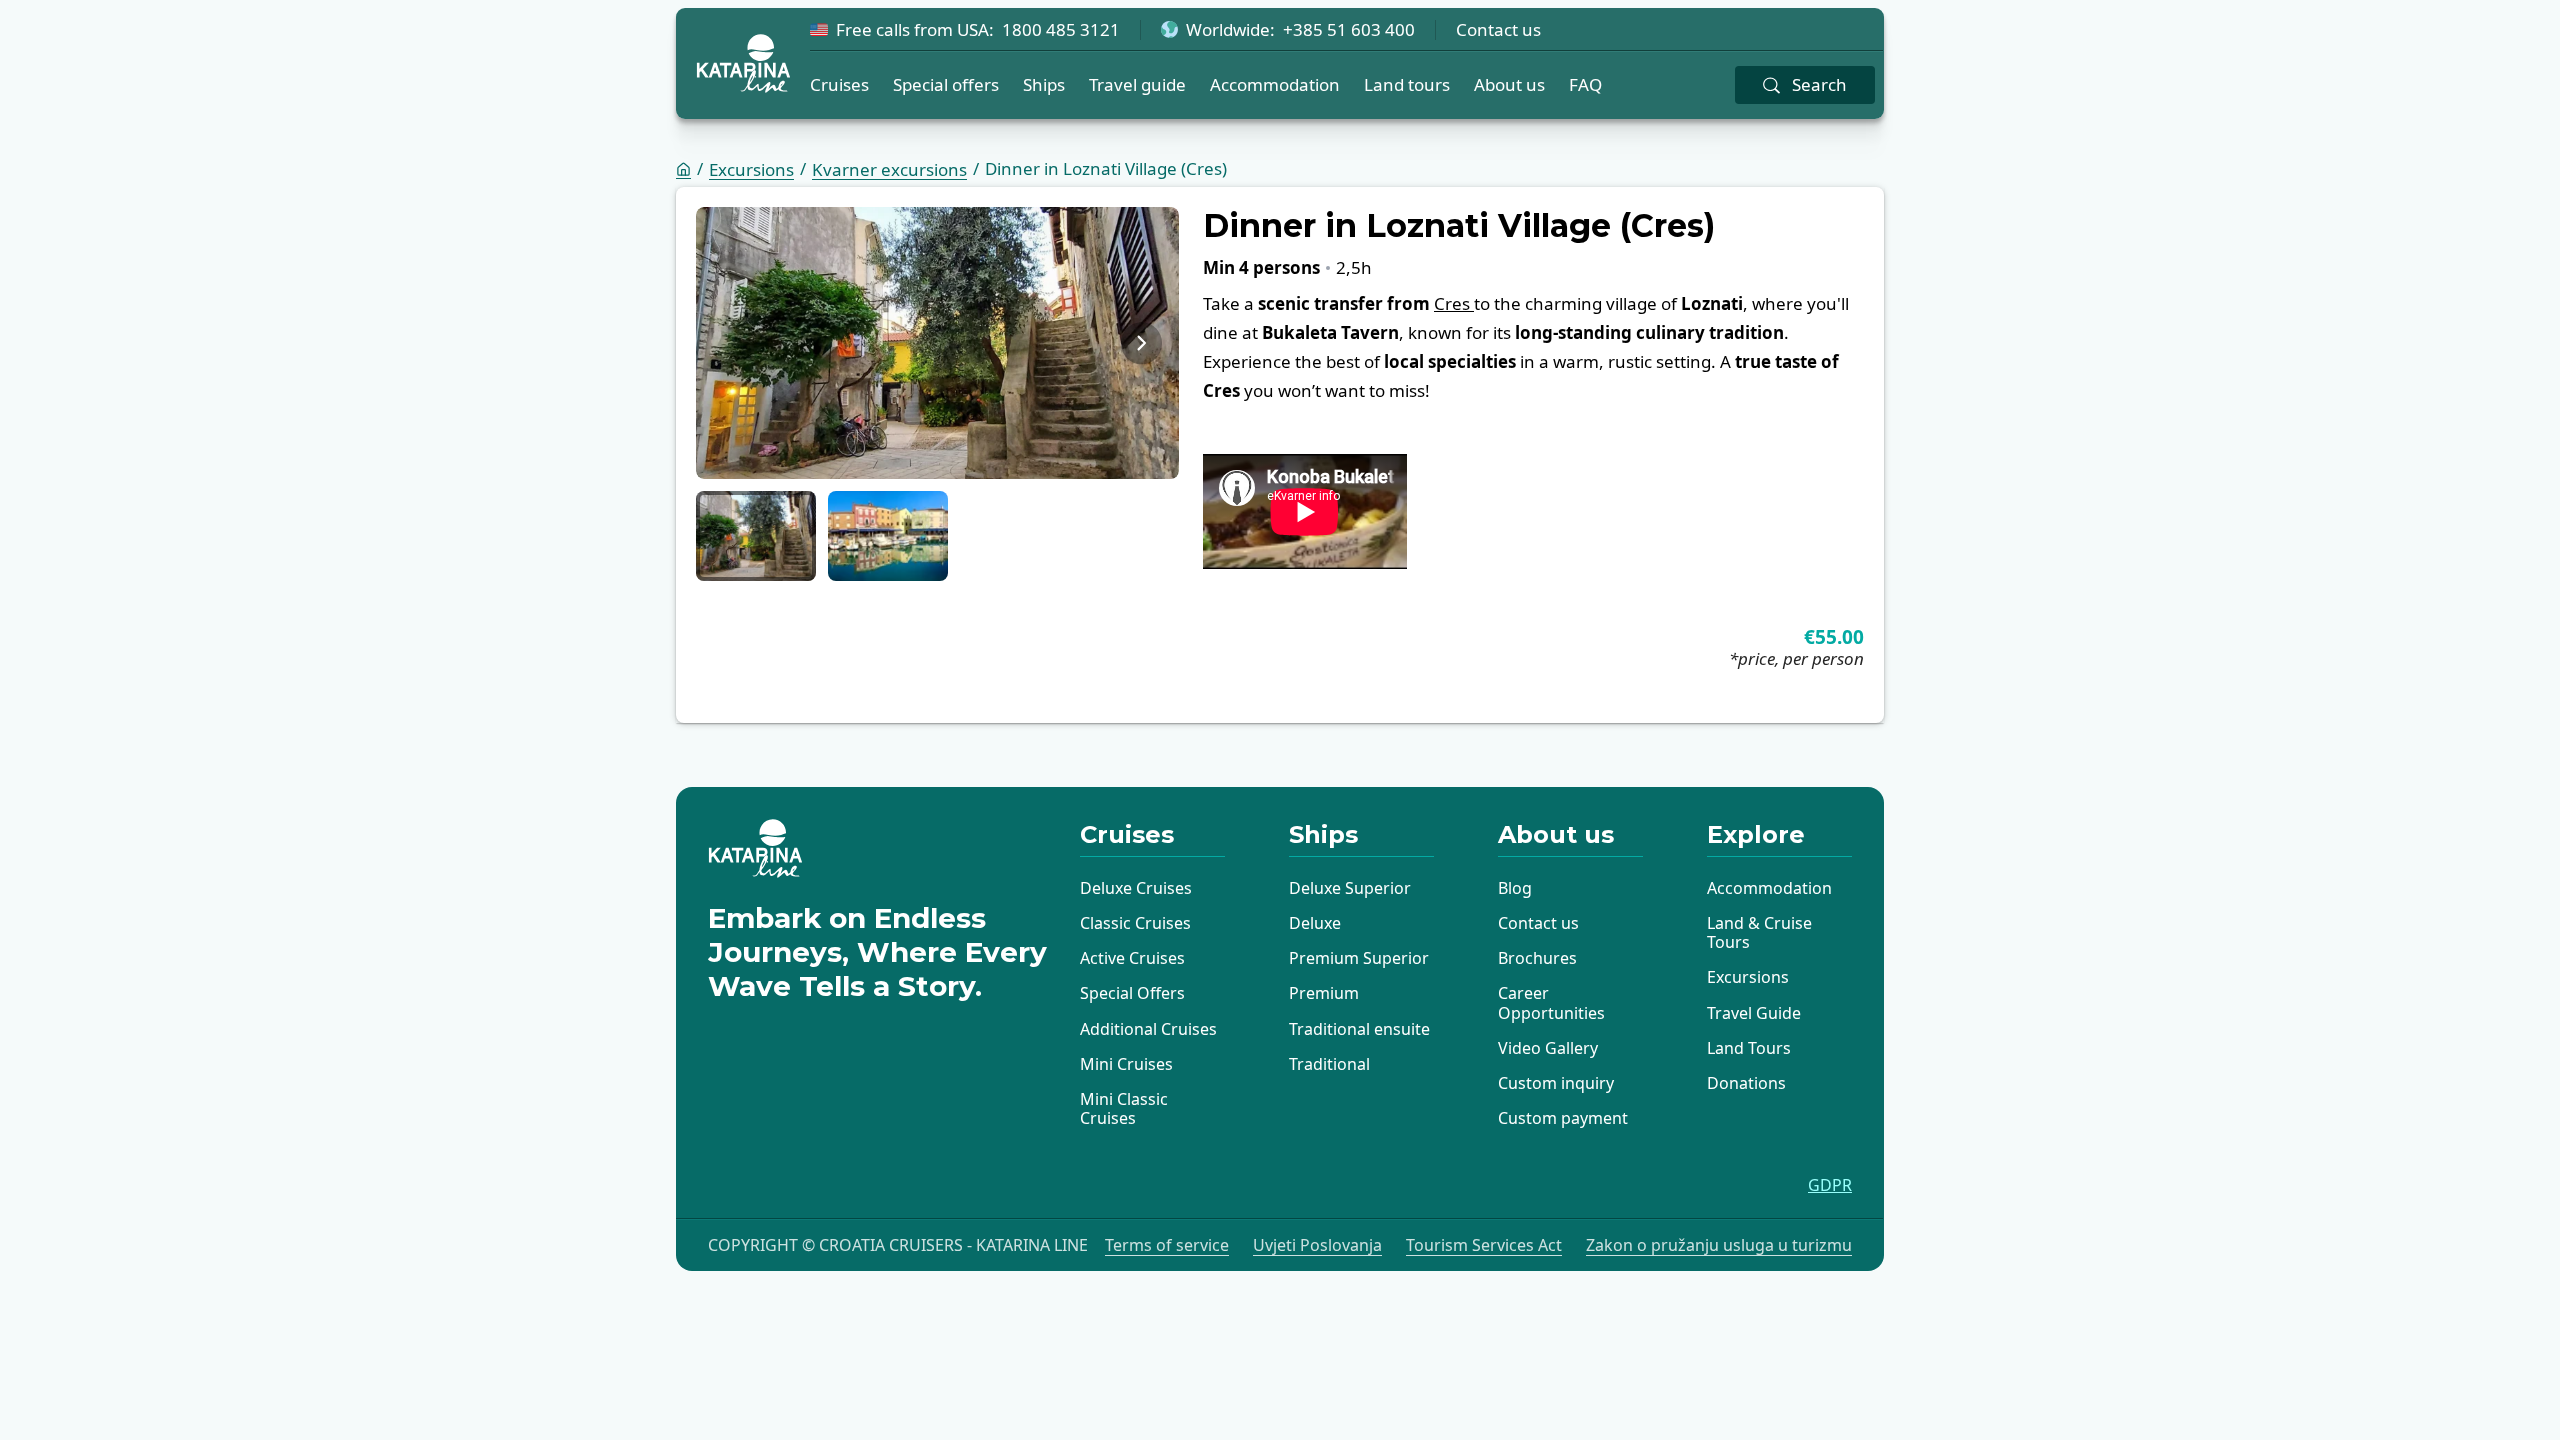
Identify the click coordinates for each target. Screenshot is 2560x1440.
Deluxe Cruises (1136, 888)
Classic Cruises (1135, 923)
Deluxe (1315, 923)
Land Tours (1749, 1048)
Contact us (1498, 30)
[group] (937, 343)
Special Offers (1132, 993)
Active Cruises (1132, 958)
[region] (937, 343)
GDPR (1830, 1185)
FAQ (1585, 84)
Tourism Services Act (1484, 1245)
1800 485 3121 (1061, 30)
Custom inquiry (1556, 1083)
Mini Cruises (1126, 1064)
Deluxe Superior (1350, 888)
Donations (1746, 1083)
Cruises (839, 84)
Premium (1324, 993)
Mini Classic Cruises (1124, 1108)
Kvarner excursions (889, 169)
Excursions (751, 169)
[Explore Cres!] (1472, 303)
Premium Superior (1359, 958)
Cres (1452, 303)
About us (1509, 84)
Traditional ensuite (1359, 1029)
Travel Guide (1754, 1013)
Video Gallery (1548, 1048)
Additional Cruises (1148, 1029)
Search (1819, 84)
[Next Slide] (1142, 343)
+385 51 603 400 (1349, 30)
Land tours (1407, 84)
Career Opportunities (1551, 1002)
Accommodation (1275, 84)
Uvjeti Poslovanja (1317, 1245)
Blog (1515, 888)
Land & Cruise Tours (1759, 932)
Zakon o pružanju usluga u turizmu (1719, 1245)
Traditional (1329, 1064)
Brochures (1537, 958)
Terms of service (1167, 1245)
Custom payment (1563, 1118)
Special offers (946, 84)
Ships (1044, 84)
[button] (756, 536)
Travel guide (1137, 84)
